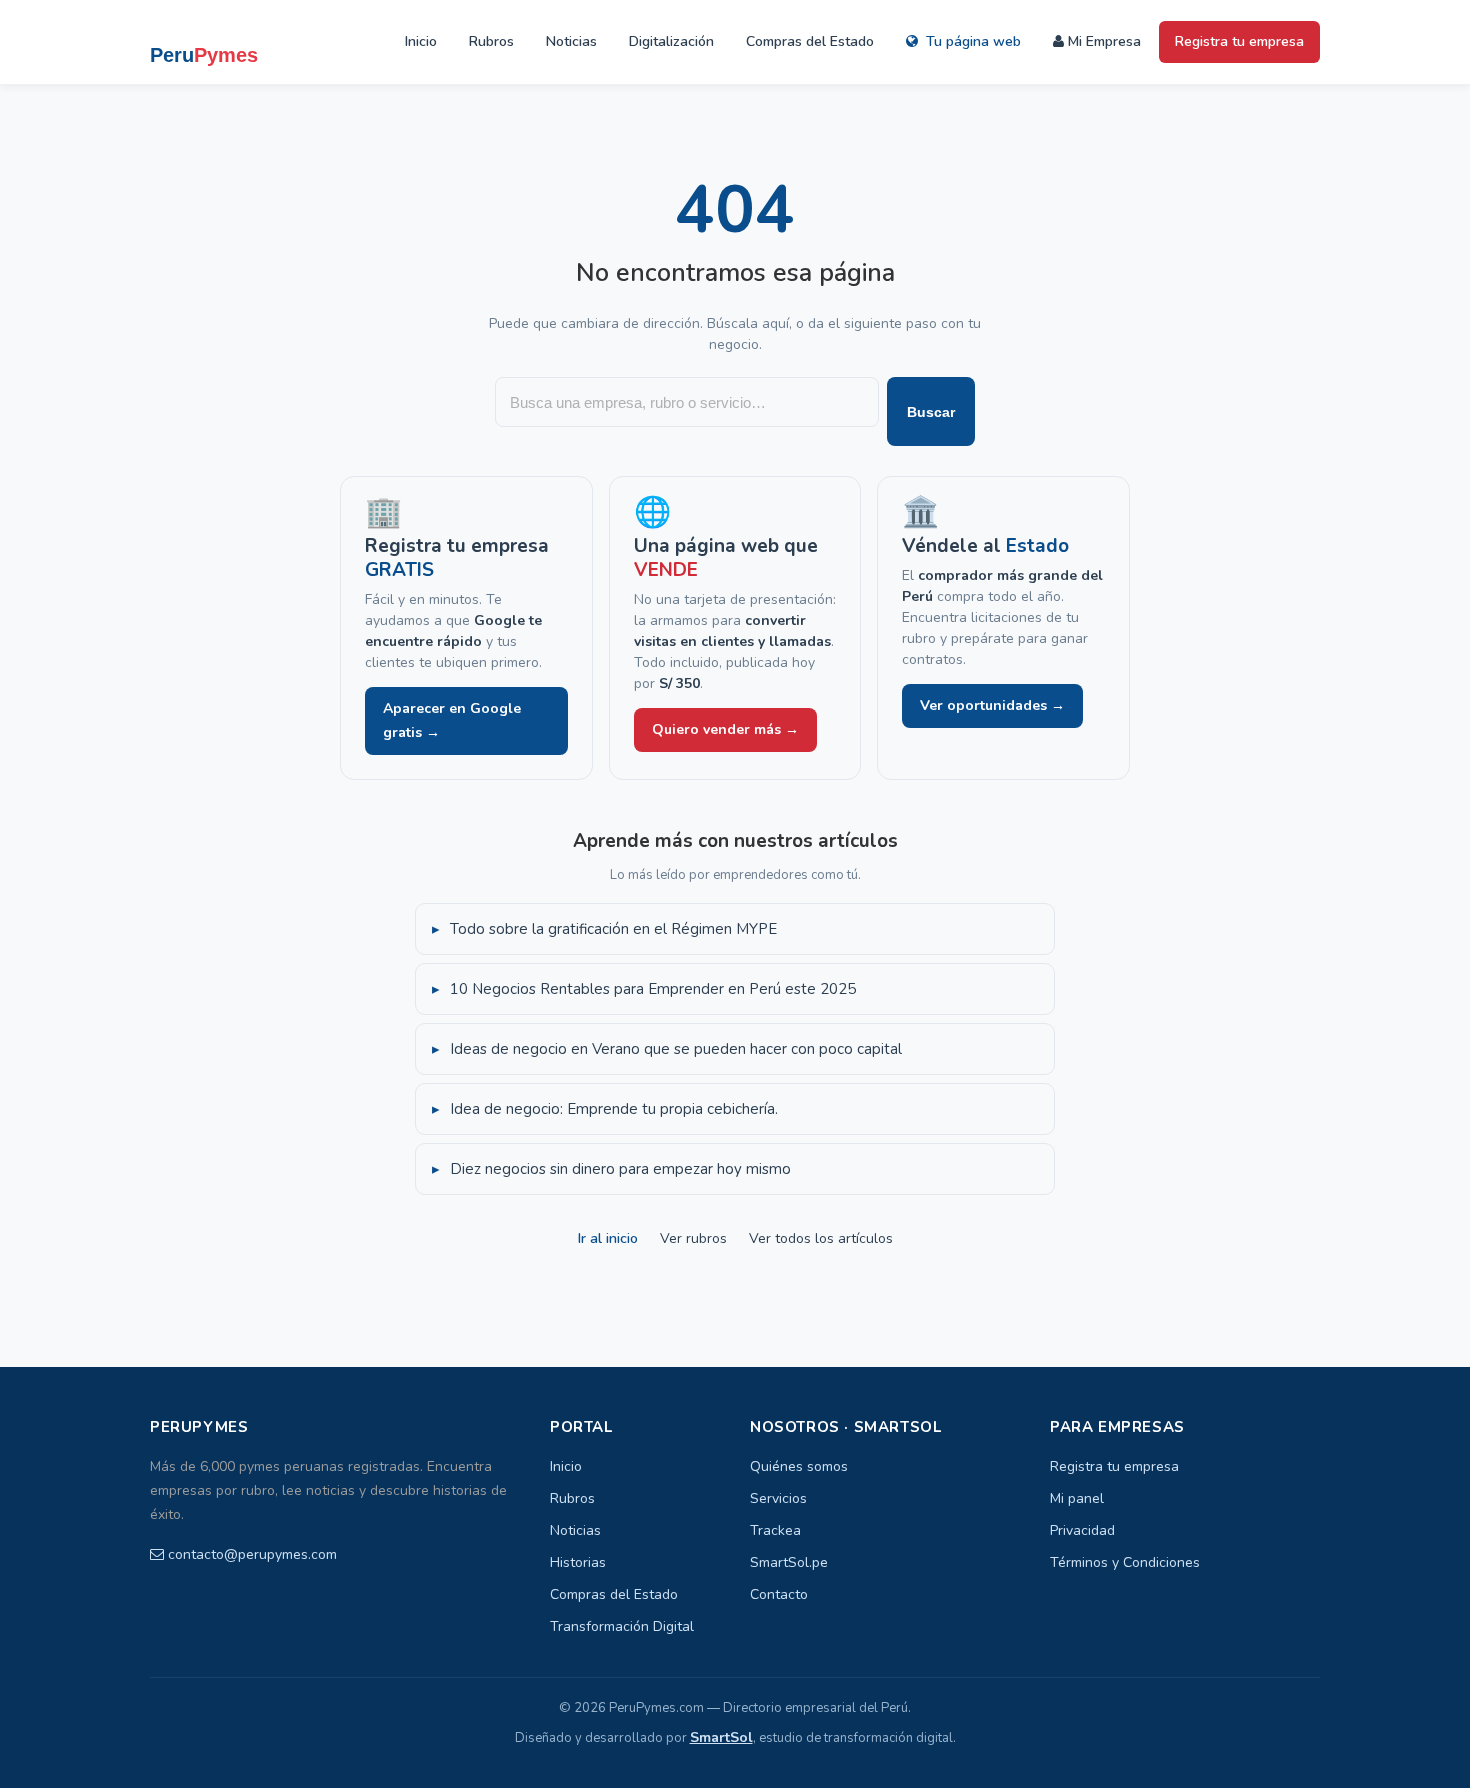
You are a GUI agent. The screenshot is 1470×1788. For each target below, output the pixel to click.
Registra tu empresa (1239, 41)
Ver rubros (693, 1238)
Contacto (779, 1594)
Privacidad (1082, 1530)
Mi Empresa (1102, 41)
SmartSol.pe (789, 1562)
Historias (578, 1562)
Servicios (778, 1498)
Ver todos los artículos (821, 1238)
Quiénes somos (799, 1466)
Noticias (571, 41)
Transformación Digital (622, 1626)
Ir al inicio (608, 1238)
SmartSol (721, 1737)
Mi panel (1077, 1498)
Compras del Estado (810, 41)
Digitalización (671, 41)
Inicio (421, 41)
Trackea (775, 1530)
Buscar (931, 412)
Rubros (491, 41)
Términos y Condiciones (1125, 1562)
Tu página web (971, 41)
